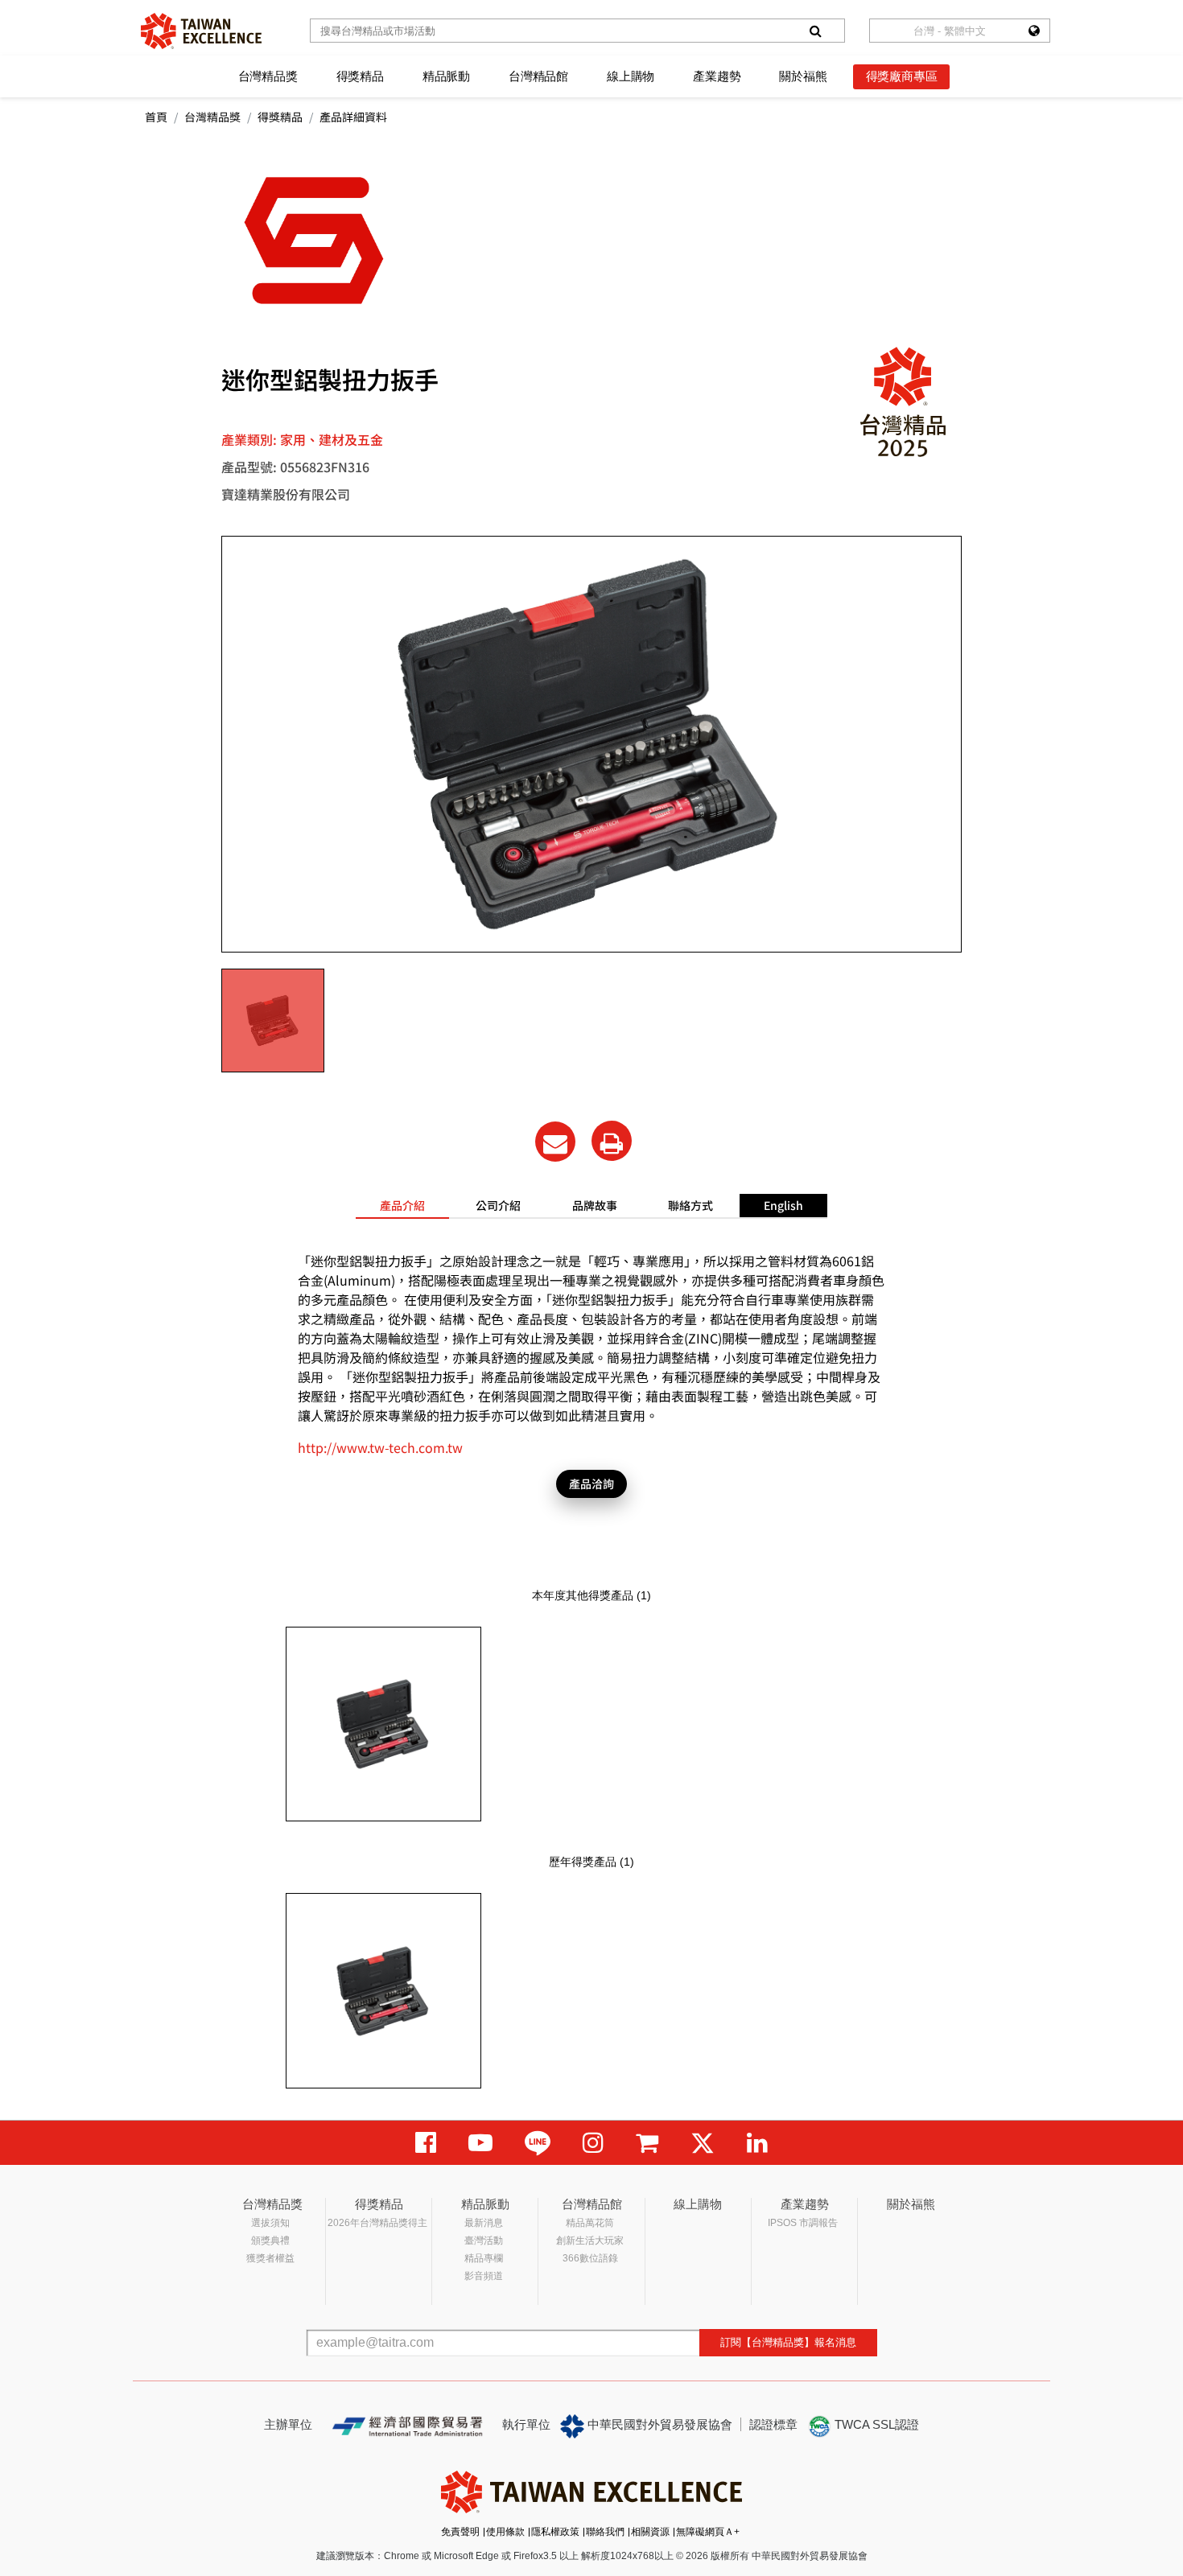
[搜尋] (815, 31)
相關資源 (650, 2532)
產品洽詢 (591, 1483)
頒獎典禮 (270, 2241)
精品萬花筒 (590, 2223)
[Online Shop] (647, 2143)
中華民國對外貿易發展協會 (658, 2424)
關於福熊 (803, 76)
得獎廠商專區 (902, 76)
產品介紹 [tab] (402, 1205)
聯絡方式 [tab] (690, 1205)
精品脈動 (446, 76)
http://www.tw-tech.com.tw (380, 1447)
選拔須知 (270, 2223)
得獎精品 (360, 76)
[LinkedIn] (757, 2143)
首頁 (156, 117)
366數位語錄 (590, 2258)
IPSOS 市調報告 (803, 2223)
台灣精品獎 (268, 76)
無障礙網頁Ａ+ (708, 2532)
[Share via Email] (555, 1142)
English (783, 1205)
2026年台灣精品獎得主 (377, 2223)
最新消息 (484, 2223)
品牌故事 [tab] (595, 1205)
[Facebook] (426, 2143)
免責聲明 (460, 2532)
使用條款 (505, 2532)
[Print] (612, 1141)
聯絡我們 (605, 2532)
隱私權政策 (555, 2532)
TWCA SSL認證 (875, 2424)
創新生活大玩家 (590, 2241)
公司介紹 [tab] (498, 1205)
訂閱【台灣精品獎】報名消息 (788, 2342)
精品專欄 (484, 2258)
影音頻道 (484, 2276)
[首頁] (201, 31)
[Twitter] (703, 2143)
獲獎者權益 (270, 2258)
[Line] (538, 2143)
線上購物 (631, 76)
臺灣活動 (484, 2241)
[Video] (480, 2143)
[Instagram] (593, 2143)
